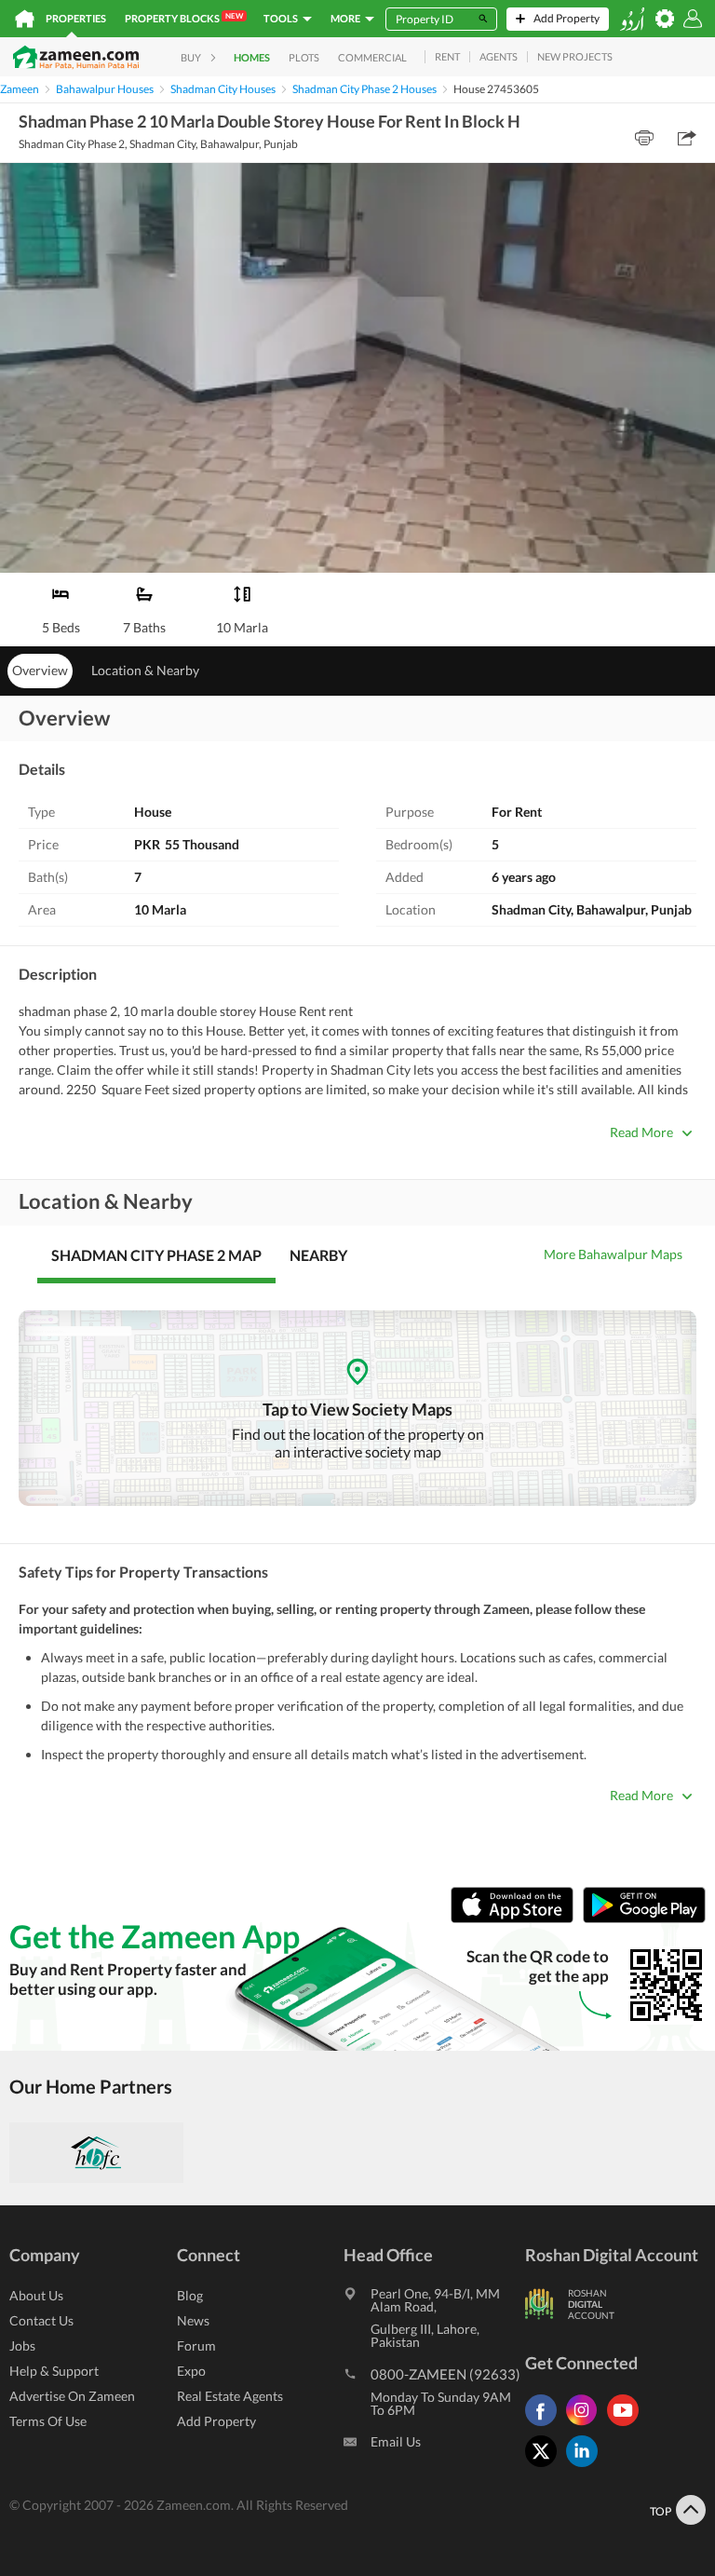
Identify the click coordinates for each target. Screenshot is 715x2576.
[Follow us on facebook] (546, 2426)
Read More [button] (641, 1132)
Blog (190, 2295)
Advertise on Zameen (72, 2396)
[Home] (25, 19)
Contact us (41, 2320)
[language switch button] (632, 19)
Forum (196, 2346)
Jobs (22, 2346)
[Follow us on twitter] (546, 2467)
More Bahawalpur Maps (613, 1254)
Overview (40, 670)
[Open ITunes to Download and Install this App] (517, 1918)
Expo (191, 2371)
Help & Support (54, 2371)
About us (36, 2295)
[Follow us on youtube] (627, 2426)
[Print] (644, 138)
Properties (76, 18)
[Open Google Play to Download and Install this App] (644, 1918)
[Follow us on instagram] (587, 2426)
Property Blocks (184, 18)
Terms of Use (48, 2421)
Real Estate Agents (230, 2396)
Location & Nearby (145, 670)
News (193, 2320)
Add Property (216, 2421)
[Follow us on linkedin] (587, 2467)
